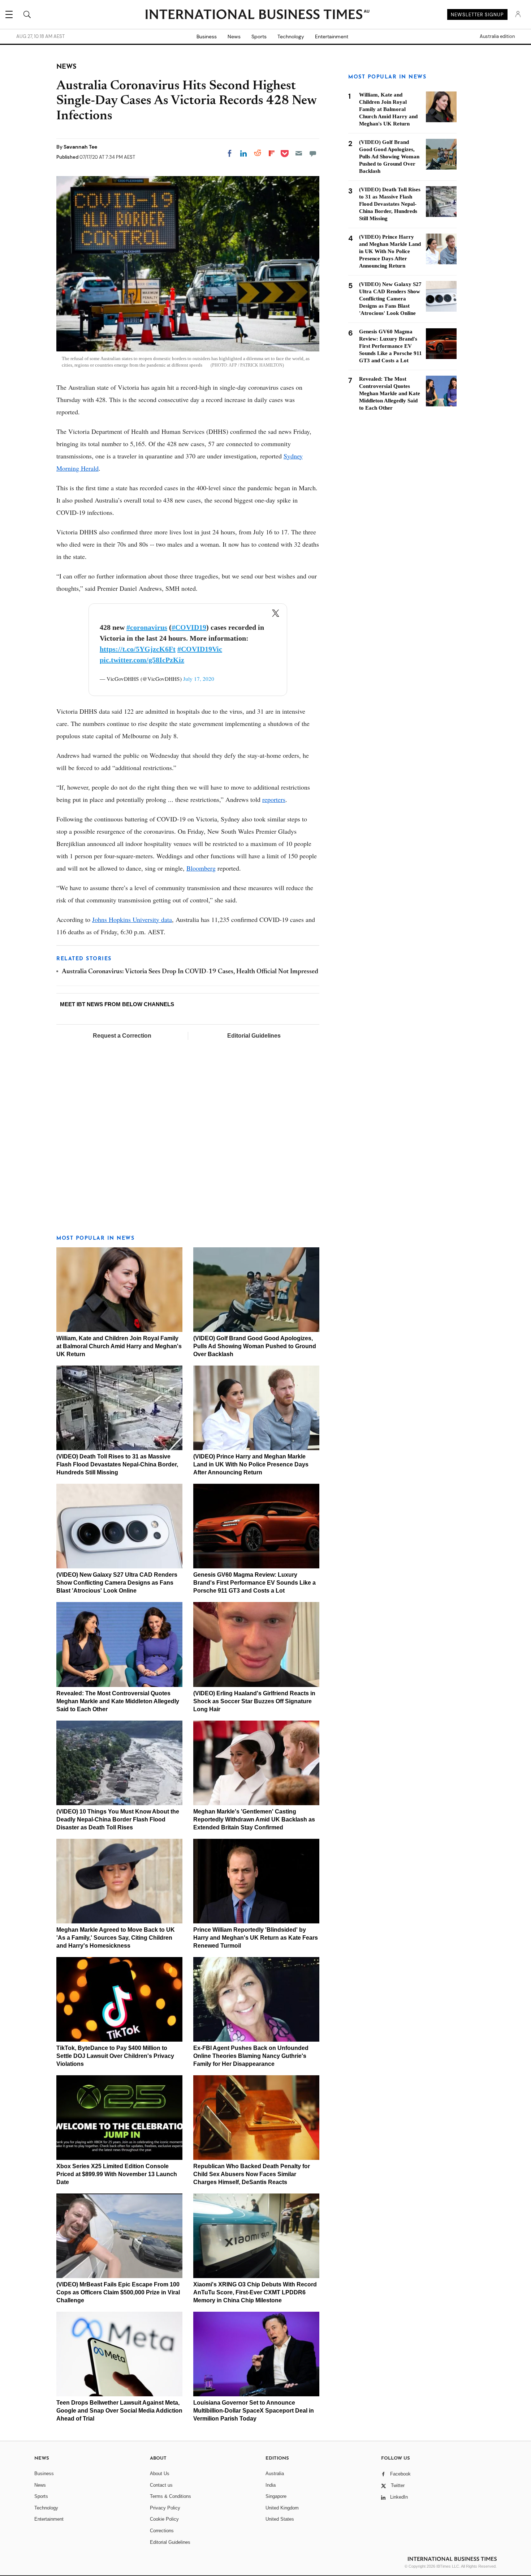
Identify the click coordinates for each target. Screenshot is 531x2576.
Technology (291, 37)
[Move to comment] (313, 153)
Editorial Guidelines (254, 1036)
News (234, 37)
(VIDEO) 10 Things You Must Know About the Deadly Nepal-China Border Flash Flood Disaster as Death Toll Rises (118, 1819)
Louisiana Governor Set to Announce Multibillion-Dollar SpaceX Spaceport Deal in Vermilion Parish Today (254, 2411)
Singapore (276, 2496)
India (271, 2485)
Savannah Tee (80, 147)
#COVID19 (189, 627)
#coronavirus (147, 627)
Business (207, 37)
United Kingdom (282, 2508)
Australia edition (497, 37)
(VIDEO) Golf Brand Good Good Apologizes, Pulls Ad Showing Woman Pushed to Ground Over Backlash (255, 1346)
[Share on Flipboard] (272, 153)
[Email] (299, 153)
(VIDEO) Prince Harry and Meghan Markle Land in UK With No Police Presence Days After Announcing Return (251, 1464)
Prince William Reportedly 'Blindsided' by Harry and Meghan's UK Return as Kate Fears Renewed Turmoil (256, 1938)
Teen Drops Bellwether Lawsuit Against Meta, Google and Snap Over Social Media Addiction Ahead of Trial (119, 2411)
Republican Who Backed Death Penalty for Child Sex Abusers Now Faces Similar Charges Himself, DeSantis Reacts (252, 2174)
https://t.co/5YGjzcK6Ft (138, 649)
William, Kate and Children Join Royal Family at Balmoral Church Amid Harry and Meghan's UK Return (119, 1346)
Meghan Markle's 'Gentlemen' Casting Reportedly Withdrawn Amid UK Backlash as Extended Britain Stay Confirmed (254, 1819)
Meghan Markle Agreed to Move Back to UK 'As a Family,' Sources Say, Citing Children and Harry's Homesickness (116, 1938)
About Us (160, 2474)
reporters (274, 799)
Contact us (161, 2485)
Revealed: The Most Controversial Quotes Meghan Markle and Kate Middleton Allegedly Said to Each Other (118, 1701)
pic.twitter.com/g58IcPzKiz (142, 660)
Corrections (162, 2531)
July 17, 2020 (199, 679)
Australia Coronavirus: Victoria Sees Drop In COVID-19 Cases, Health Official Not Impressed (190, 972)
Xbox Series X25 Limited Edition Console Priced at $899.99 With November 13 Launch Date (117, 2174)
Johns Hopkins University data (132, 919)
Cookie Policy (164, 2519)
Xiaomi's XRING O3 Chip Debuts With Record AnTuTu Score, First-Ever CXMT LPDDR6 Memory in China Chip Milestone (255, 2292)
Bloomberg (201, 868)
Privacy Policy (165, 2508)
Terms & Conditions (170, 2496)
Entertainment (332, 37)
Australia (275, 2474)
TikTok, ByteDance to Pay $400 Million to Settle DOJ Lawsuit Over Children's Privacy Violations (115, 2056)
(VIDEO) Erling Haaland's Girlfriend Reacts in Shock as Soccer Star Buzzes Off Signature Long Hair (254, 1701)
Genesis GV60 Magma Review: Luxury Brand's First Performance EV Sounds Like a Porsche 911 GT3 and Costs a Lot (254, 1583)
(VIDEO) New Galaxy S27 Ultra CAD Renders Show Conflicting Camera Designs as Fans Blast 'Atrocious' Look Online (117, 1583)
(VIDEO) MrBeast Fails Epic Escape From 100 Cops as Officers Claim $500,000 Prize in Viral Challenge (118, 2292)
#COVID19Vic (200, 649)
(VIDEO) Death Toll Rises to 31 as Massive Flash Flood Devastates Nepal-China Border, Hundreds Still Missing (117, 1464)
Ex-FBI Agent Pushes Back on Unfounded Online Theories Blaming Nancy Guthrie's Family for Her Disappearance (251, 2056)
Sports (259, 37)
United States (280, 2519)
